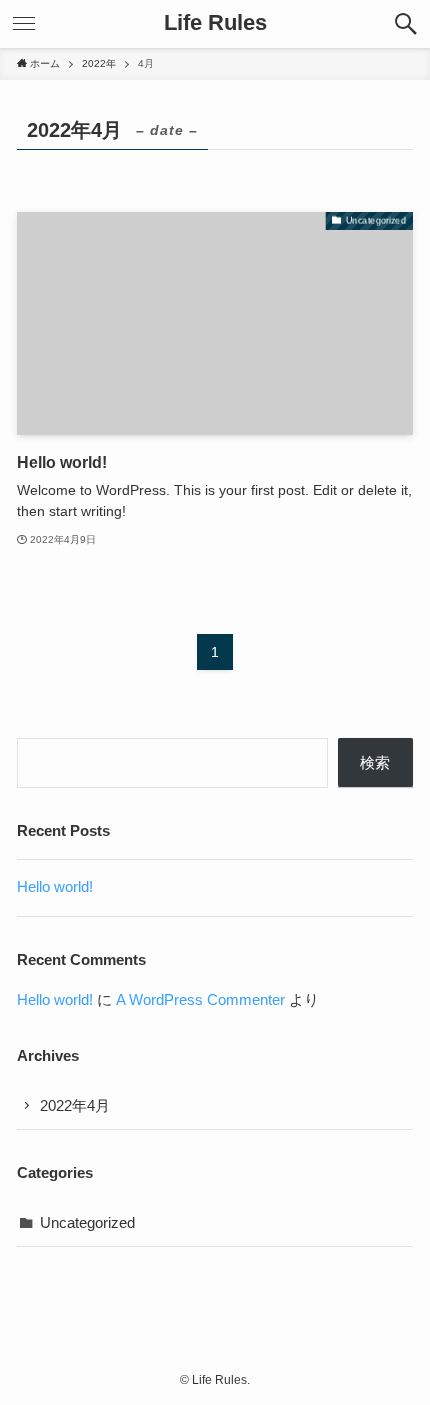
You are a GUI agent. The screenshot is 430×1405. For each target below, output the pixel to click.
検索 (375, 762)
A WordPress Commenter (200, 999)
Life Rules (215, 24)
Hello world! (55, 886)
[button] (406, 24)
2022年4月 (75, 1105)
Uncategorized (87, 1222)
